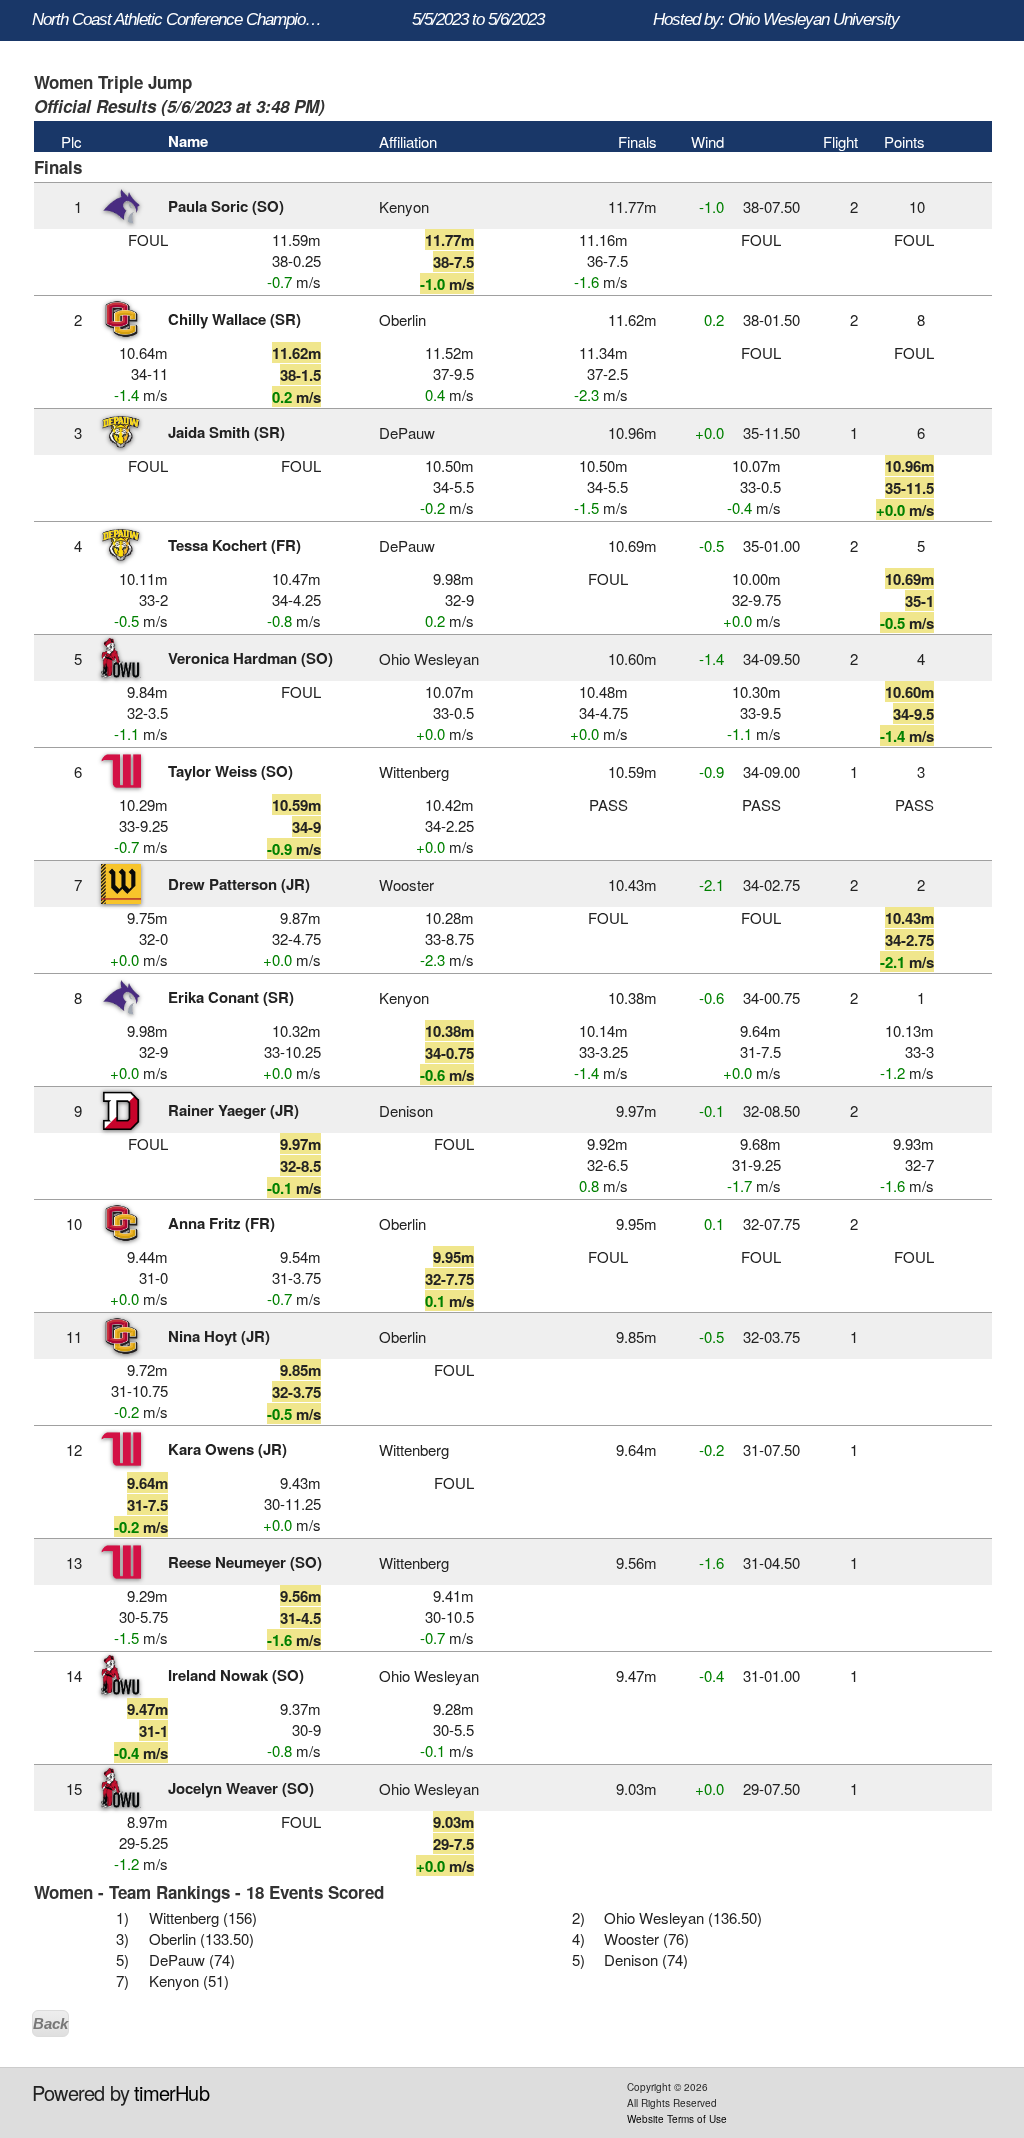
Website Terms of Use (677, 2119)
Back (50, 2023)
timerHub (171, 2092)
